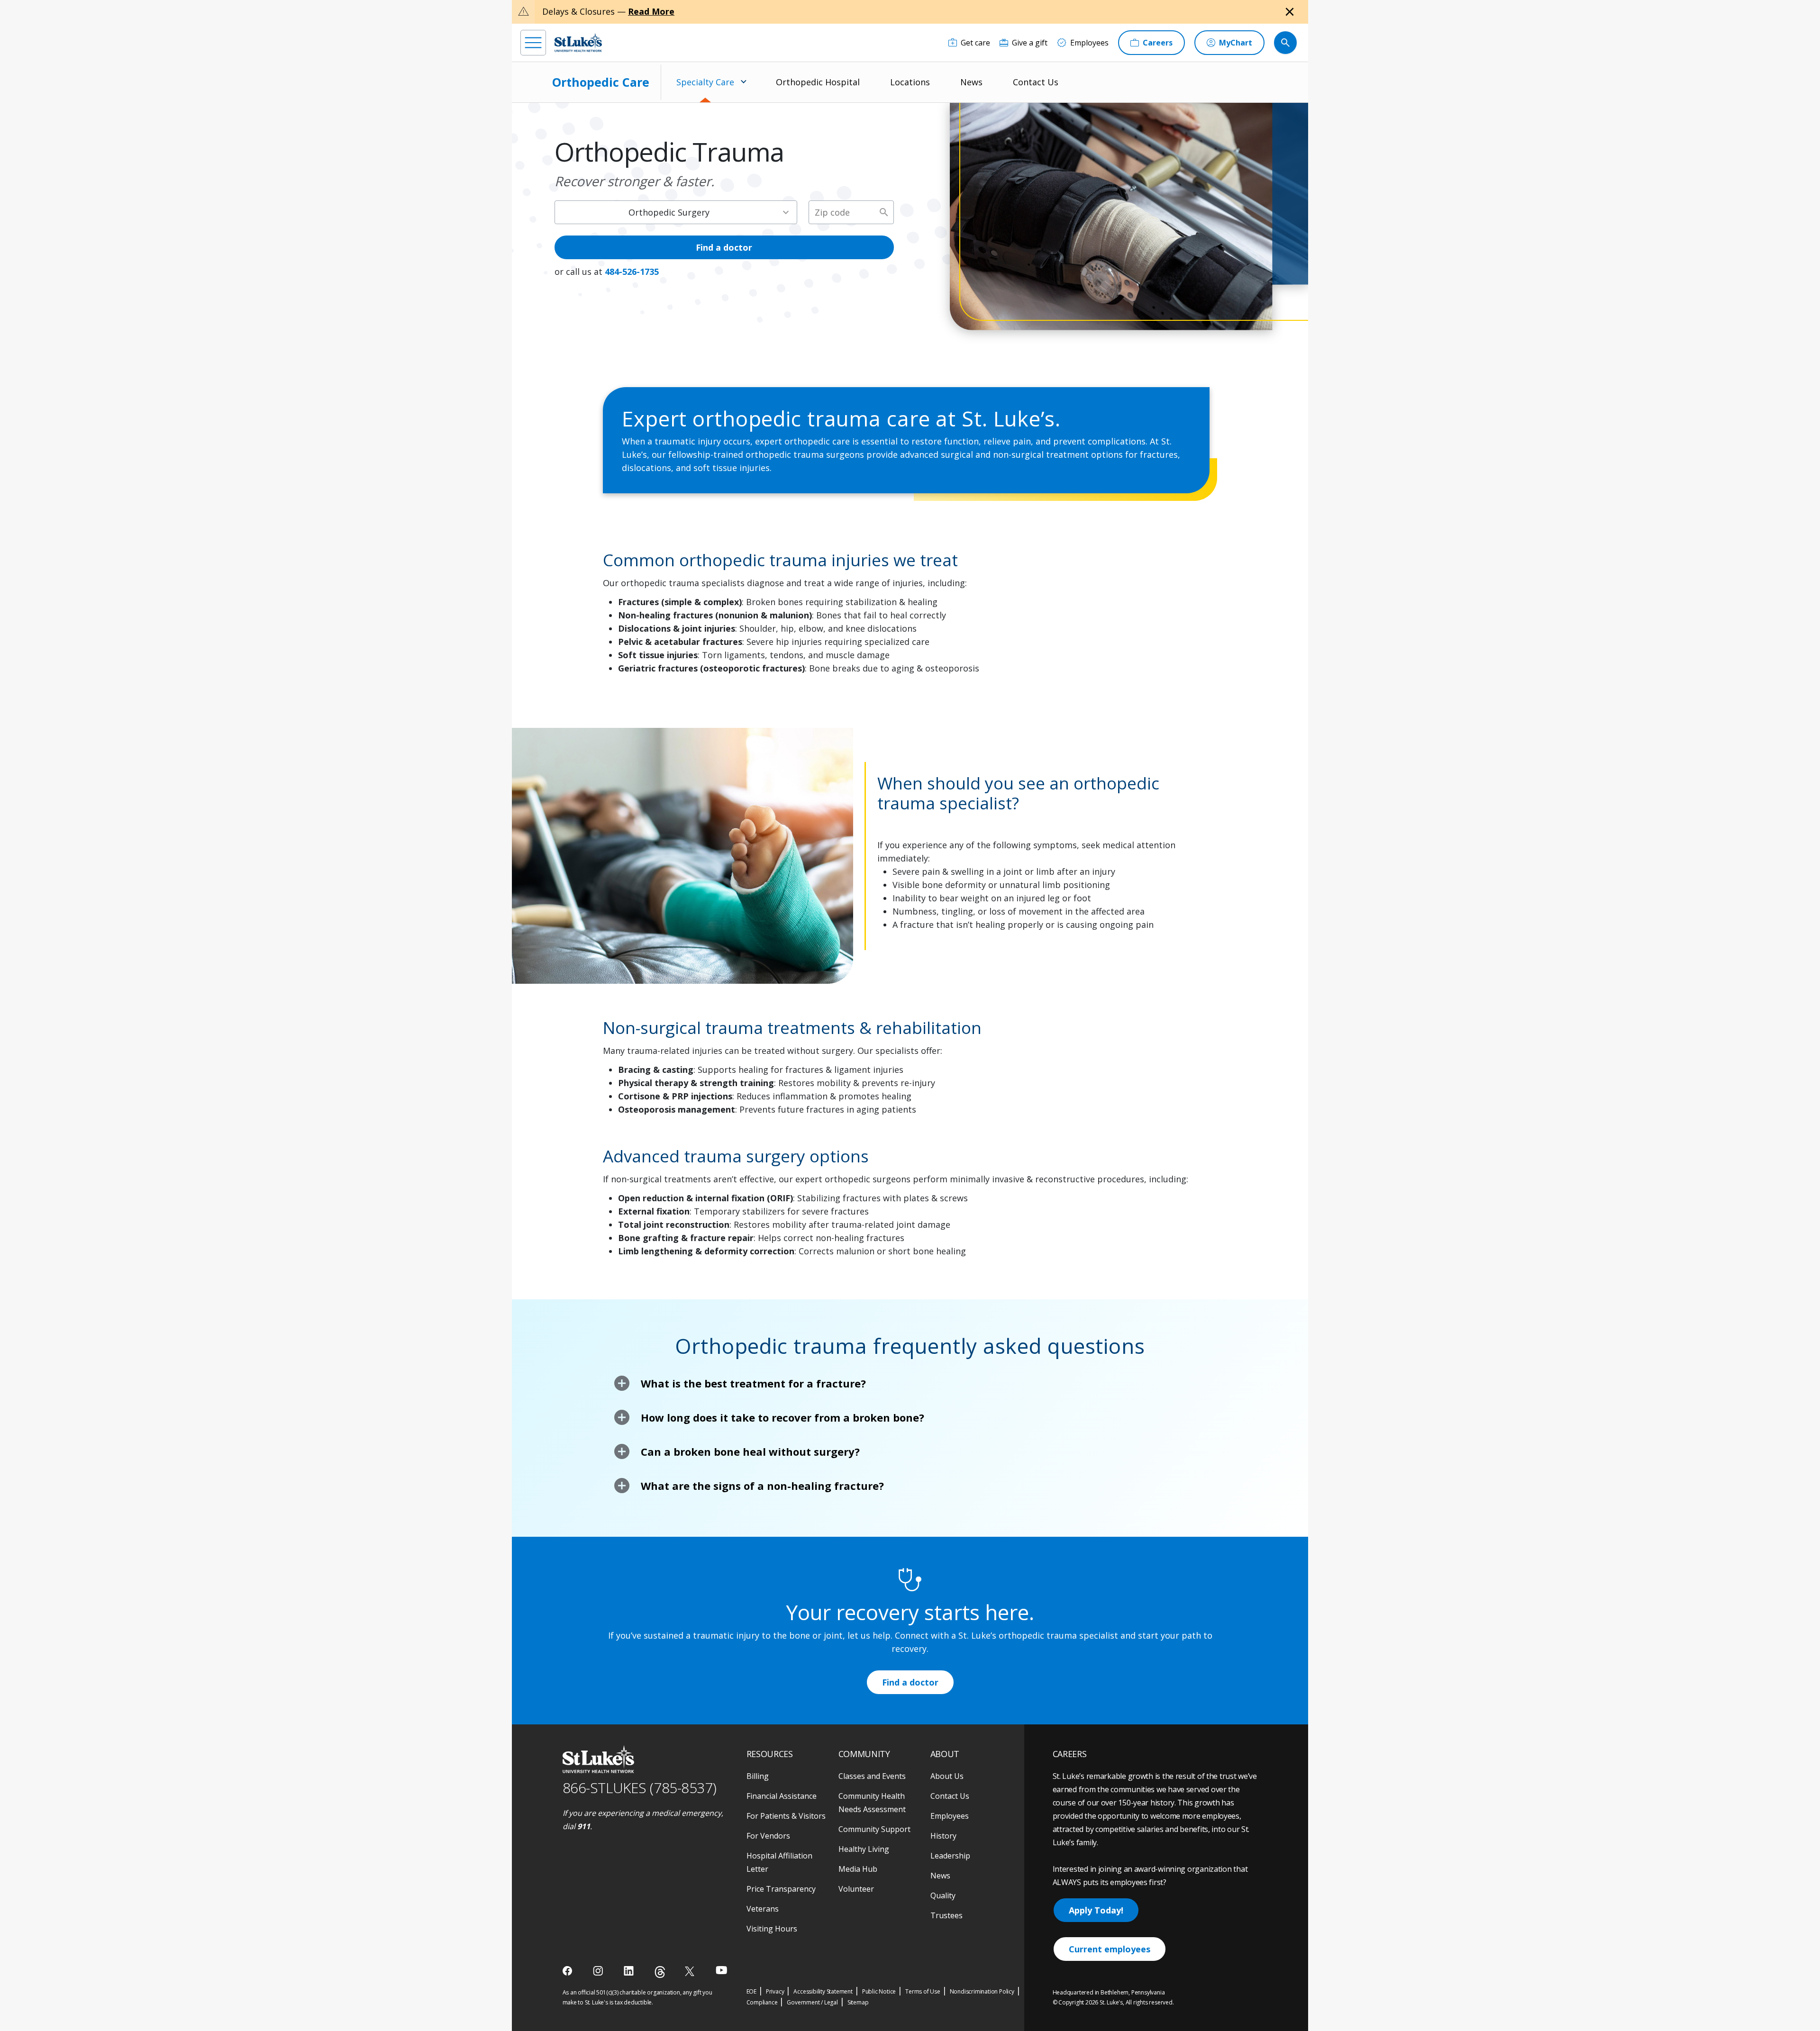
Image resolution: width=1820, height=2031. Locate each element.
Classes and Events (872, 1776)
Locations (910, 82)
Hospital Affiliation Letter (779, 1862)
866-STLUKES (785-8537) (640, 1788)
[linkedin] (630, 1971)
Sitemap (858, 2002)
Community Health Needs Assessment (872, 1803)
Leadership (950, 1856)
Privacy (775, 1991)
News (971, 82)
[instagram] (599, 1971)
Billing (758, 1776)
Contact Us (1036, 82)
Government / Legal (812, 2002)
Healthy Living (864, 1849)
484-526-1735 (632, 272)
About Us (947, 1776)
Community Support (874, 1829)
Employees (950, 1816)
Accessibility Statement (823, 1991)
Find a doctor (724, 247)
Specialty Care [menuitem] (705, 82)
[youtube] (722, 1970)
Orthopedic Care (601, 82)
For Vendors (768, 1836)
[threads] (660, 1972)
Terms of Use (923, 1991)
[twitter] (691, 1971)
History (943, 1836)
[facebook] (569, 1971)
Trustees (946, 1915)
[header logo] (578, 42)
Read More (651, 11)
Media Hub (858, 1869)
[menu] (533, 43)
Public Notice (879, 1991)
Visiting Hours (772, 1929)
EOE (751, 1991)
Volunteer (856, 1889)
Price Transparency (781, 1889)
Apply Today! (1096, 1910)
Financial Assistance (782, 1796)
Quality (943, 1895)
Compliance (762, 2002)
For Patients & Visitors (786, 1816)
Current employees (1110, 1949)
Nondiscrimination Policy (982, 1991)
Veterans (763, 1909)
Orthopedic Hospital (818, 82)
